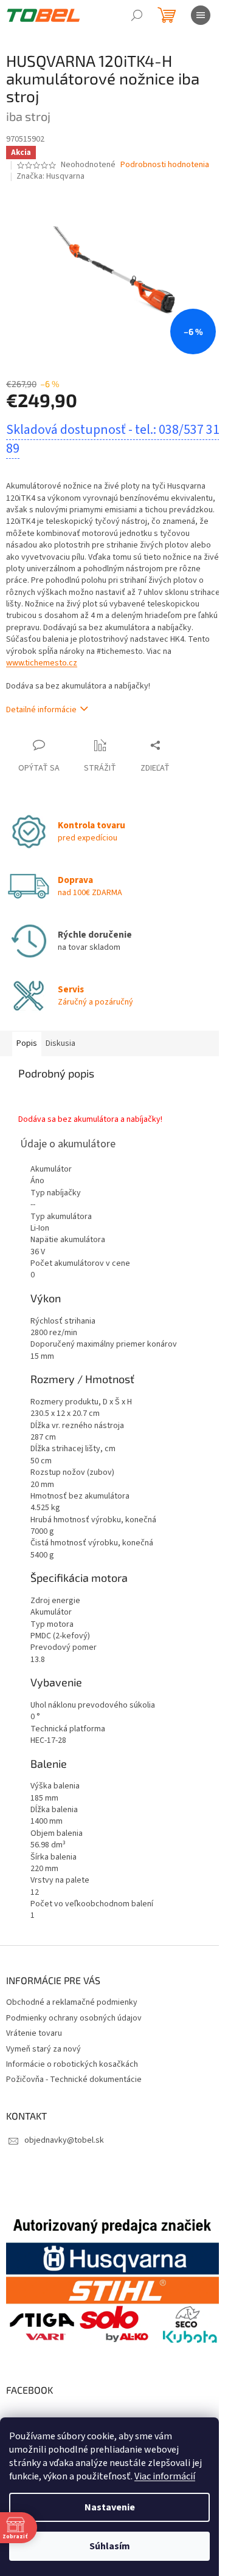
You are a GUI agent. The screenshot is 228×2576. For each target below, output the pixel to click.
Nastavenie (110, 2507)
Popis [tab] (27, 1043)
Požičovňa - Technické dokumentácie (74, 2080)
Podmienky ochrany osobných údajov (74, 2018)
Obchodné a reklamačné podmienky (72, 2002)
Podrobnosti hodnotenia (165, 165)
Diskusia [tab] (60, 1043)
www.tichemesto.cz (42, 663)
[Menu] (201, 15)
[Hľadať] (137, 15)
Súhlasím (110, 2546)
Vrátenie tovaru (34, 2033)
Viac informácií (165, 2476)
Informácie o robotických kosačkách (72, 2064)
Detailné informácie (41, 710)
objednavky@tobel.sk (64, 2140)
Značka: (50, 176)
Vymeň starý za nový (43, 2049)
